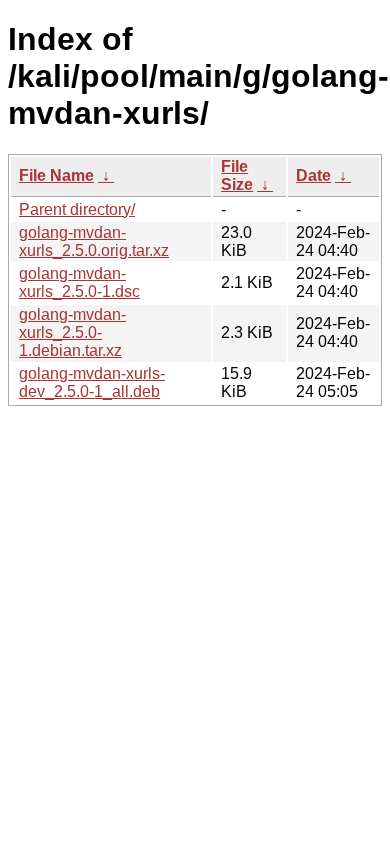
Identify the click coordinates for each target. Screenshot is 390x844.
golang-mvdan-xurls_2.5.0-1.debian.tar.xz (72, 332)
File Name (56, 175)
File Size (237, 175)
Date (313, 175)
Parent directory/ (77, 209)
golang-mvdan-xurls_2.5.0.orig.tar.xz (94, 241)
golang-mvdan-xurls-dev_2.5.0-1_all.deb (92, 382)
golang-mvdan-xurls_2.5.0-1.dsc (79, 282)
